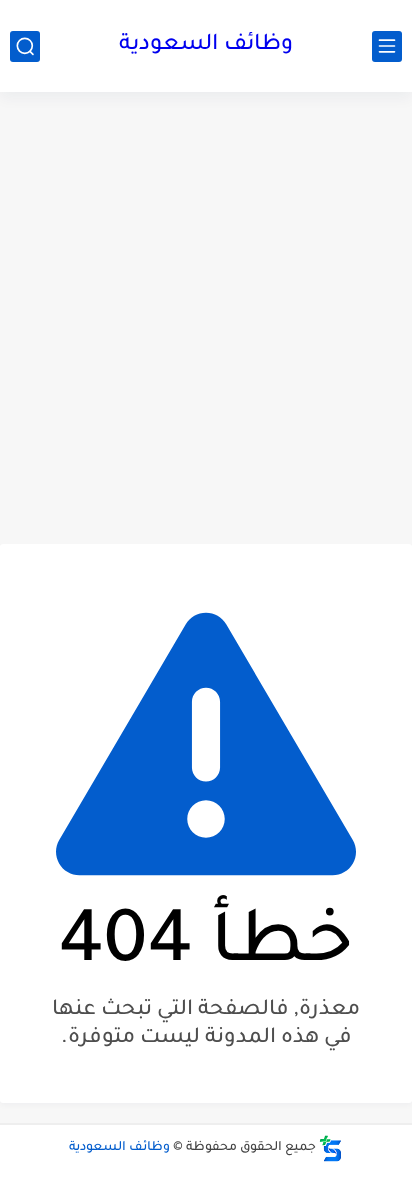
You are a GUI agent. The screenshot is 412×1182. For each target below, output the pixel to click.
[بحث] (25, 46)
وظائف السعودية (206, 46)
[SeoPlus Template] (331, 1148)
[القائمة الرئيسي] (387, 46)
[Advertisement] (206, 318)
